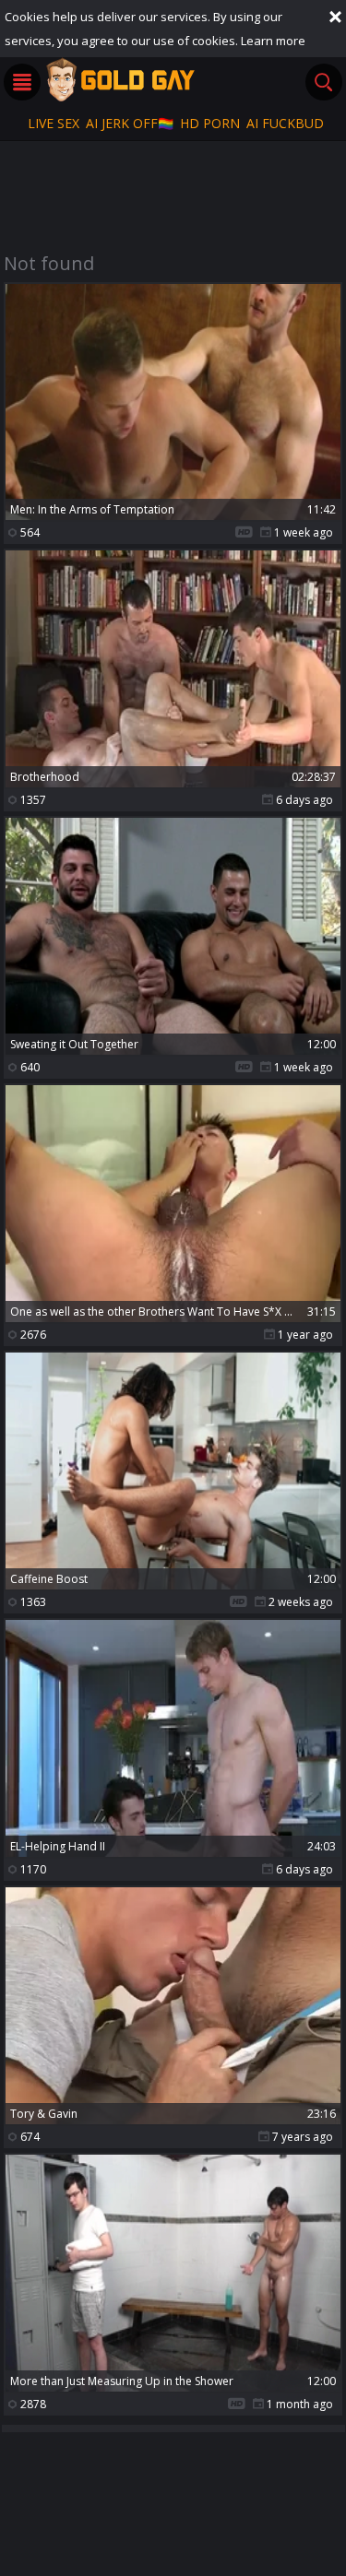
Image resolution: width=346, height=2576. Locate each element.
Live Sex (54, 123)
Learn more (273, 41)
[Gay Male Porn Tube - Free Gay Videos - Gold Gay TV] (120, 79)
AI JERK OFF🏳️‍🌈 (130, 123)
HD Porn (210, 123)
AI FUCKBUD (285, 123)
